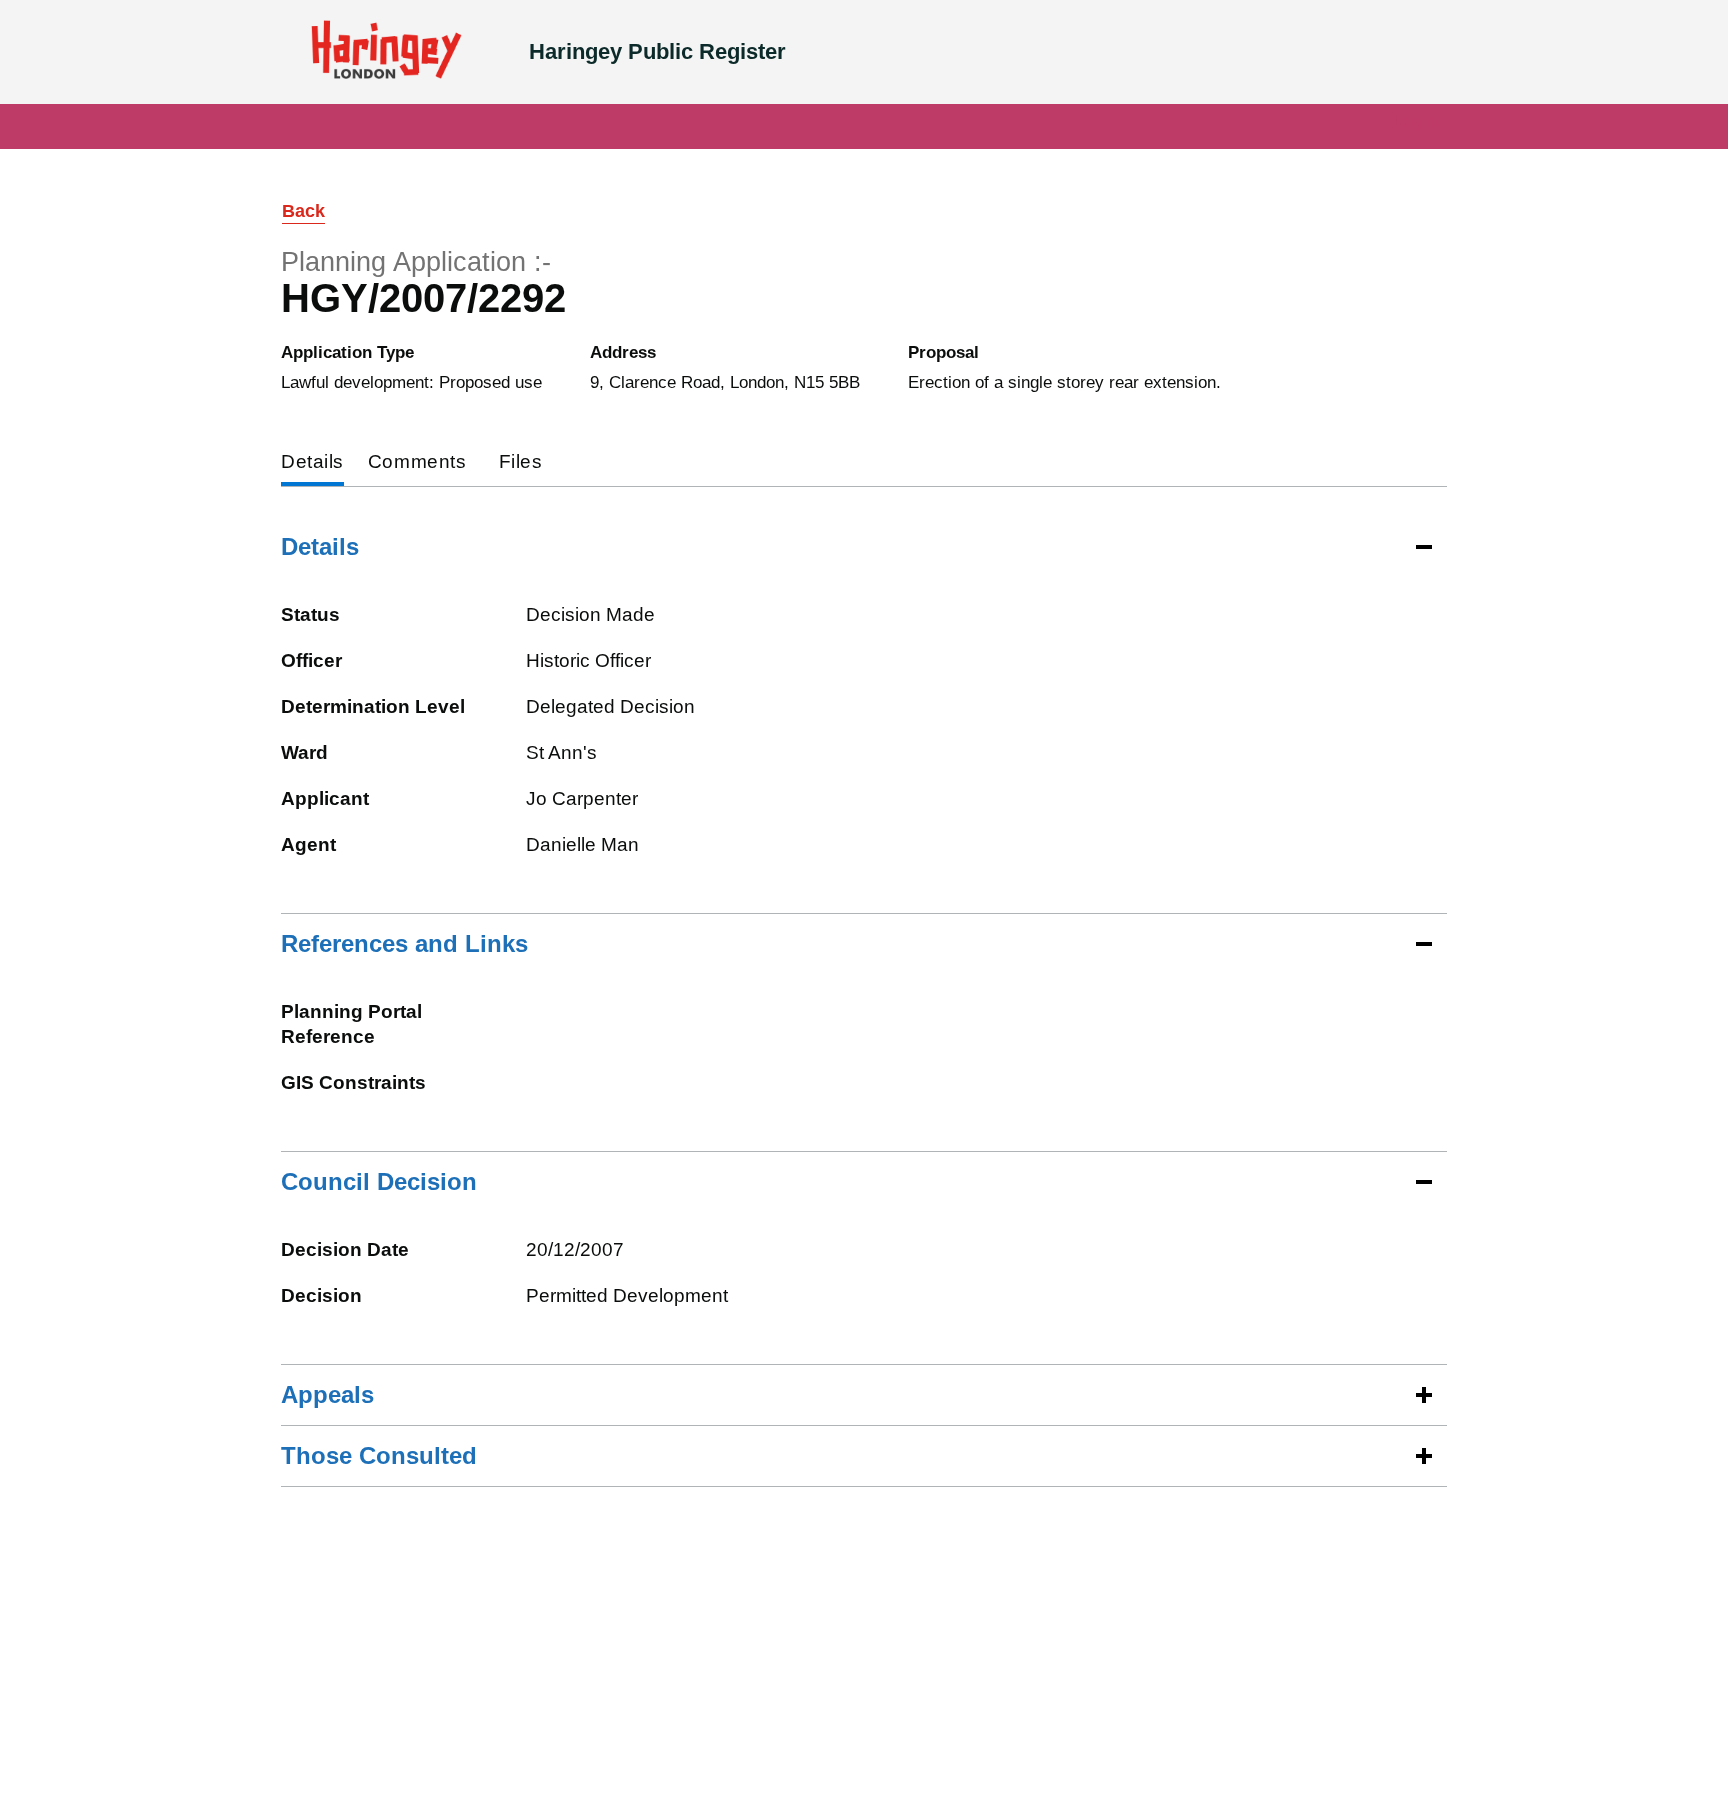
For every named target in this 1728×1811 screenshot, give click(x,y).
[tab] (312, 463)
